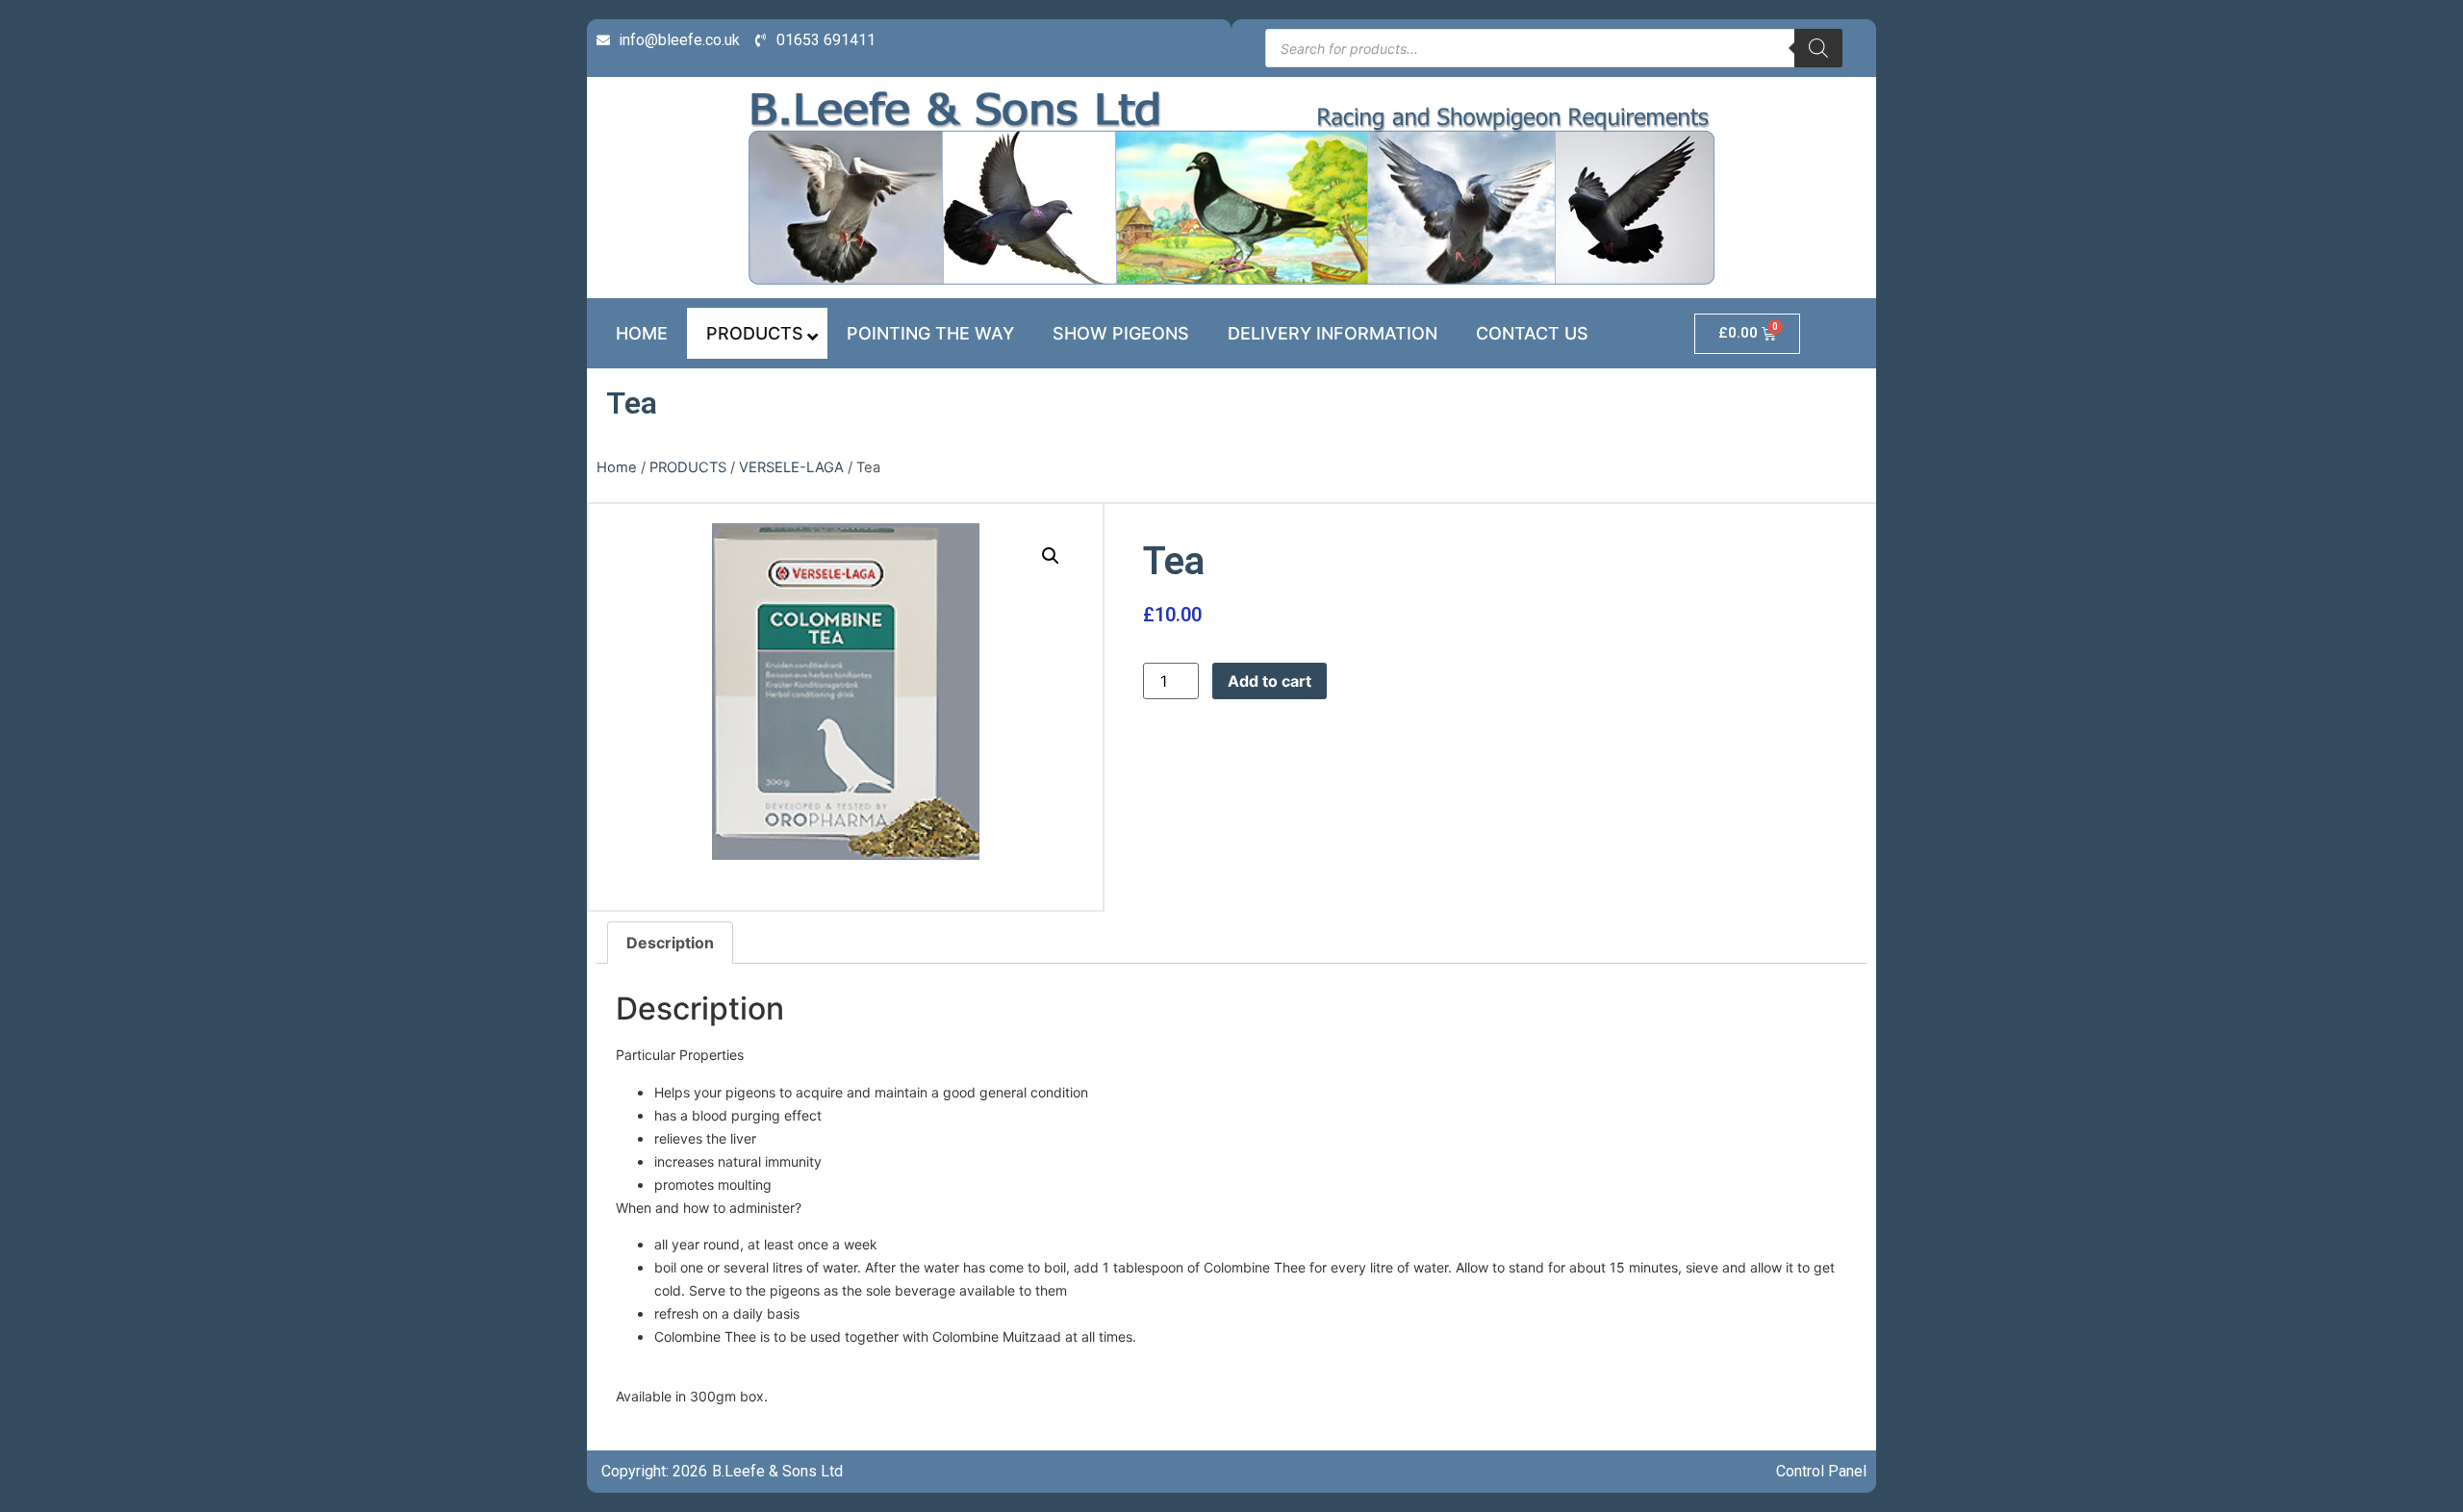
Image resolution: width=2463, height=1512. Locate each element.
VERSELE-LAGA (791, 467)
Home (617, 467)
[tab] (670, 943)
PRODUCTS (688, 467)
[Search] (1818, 48)
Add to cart (1270, 681)
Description (670, 943)
